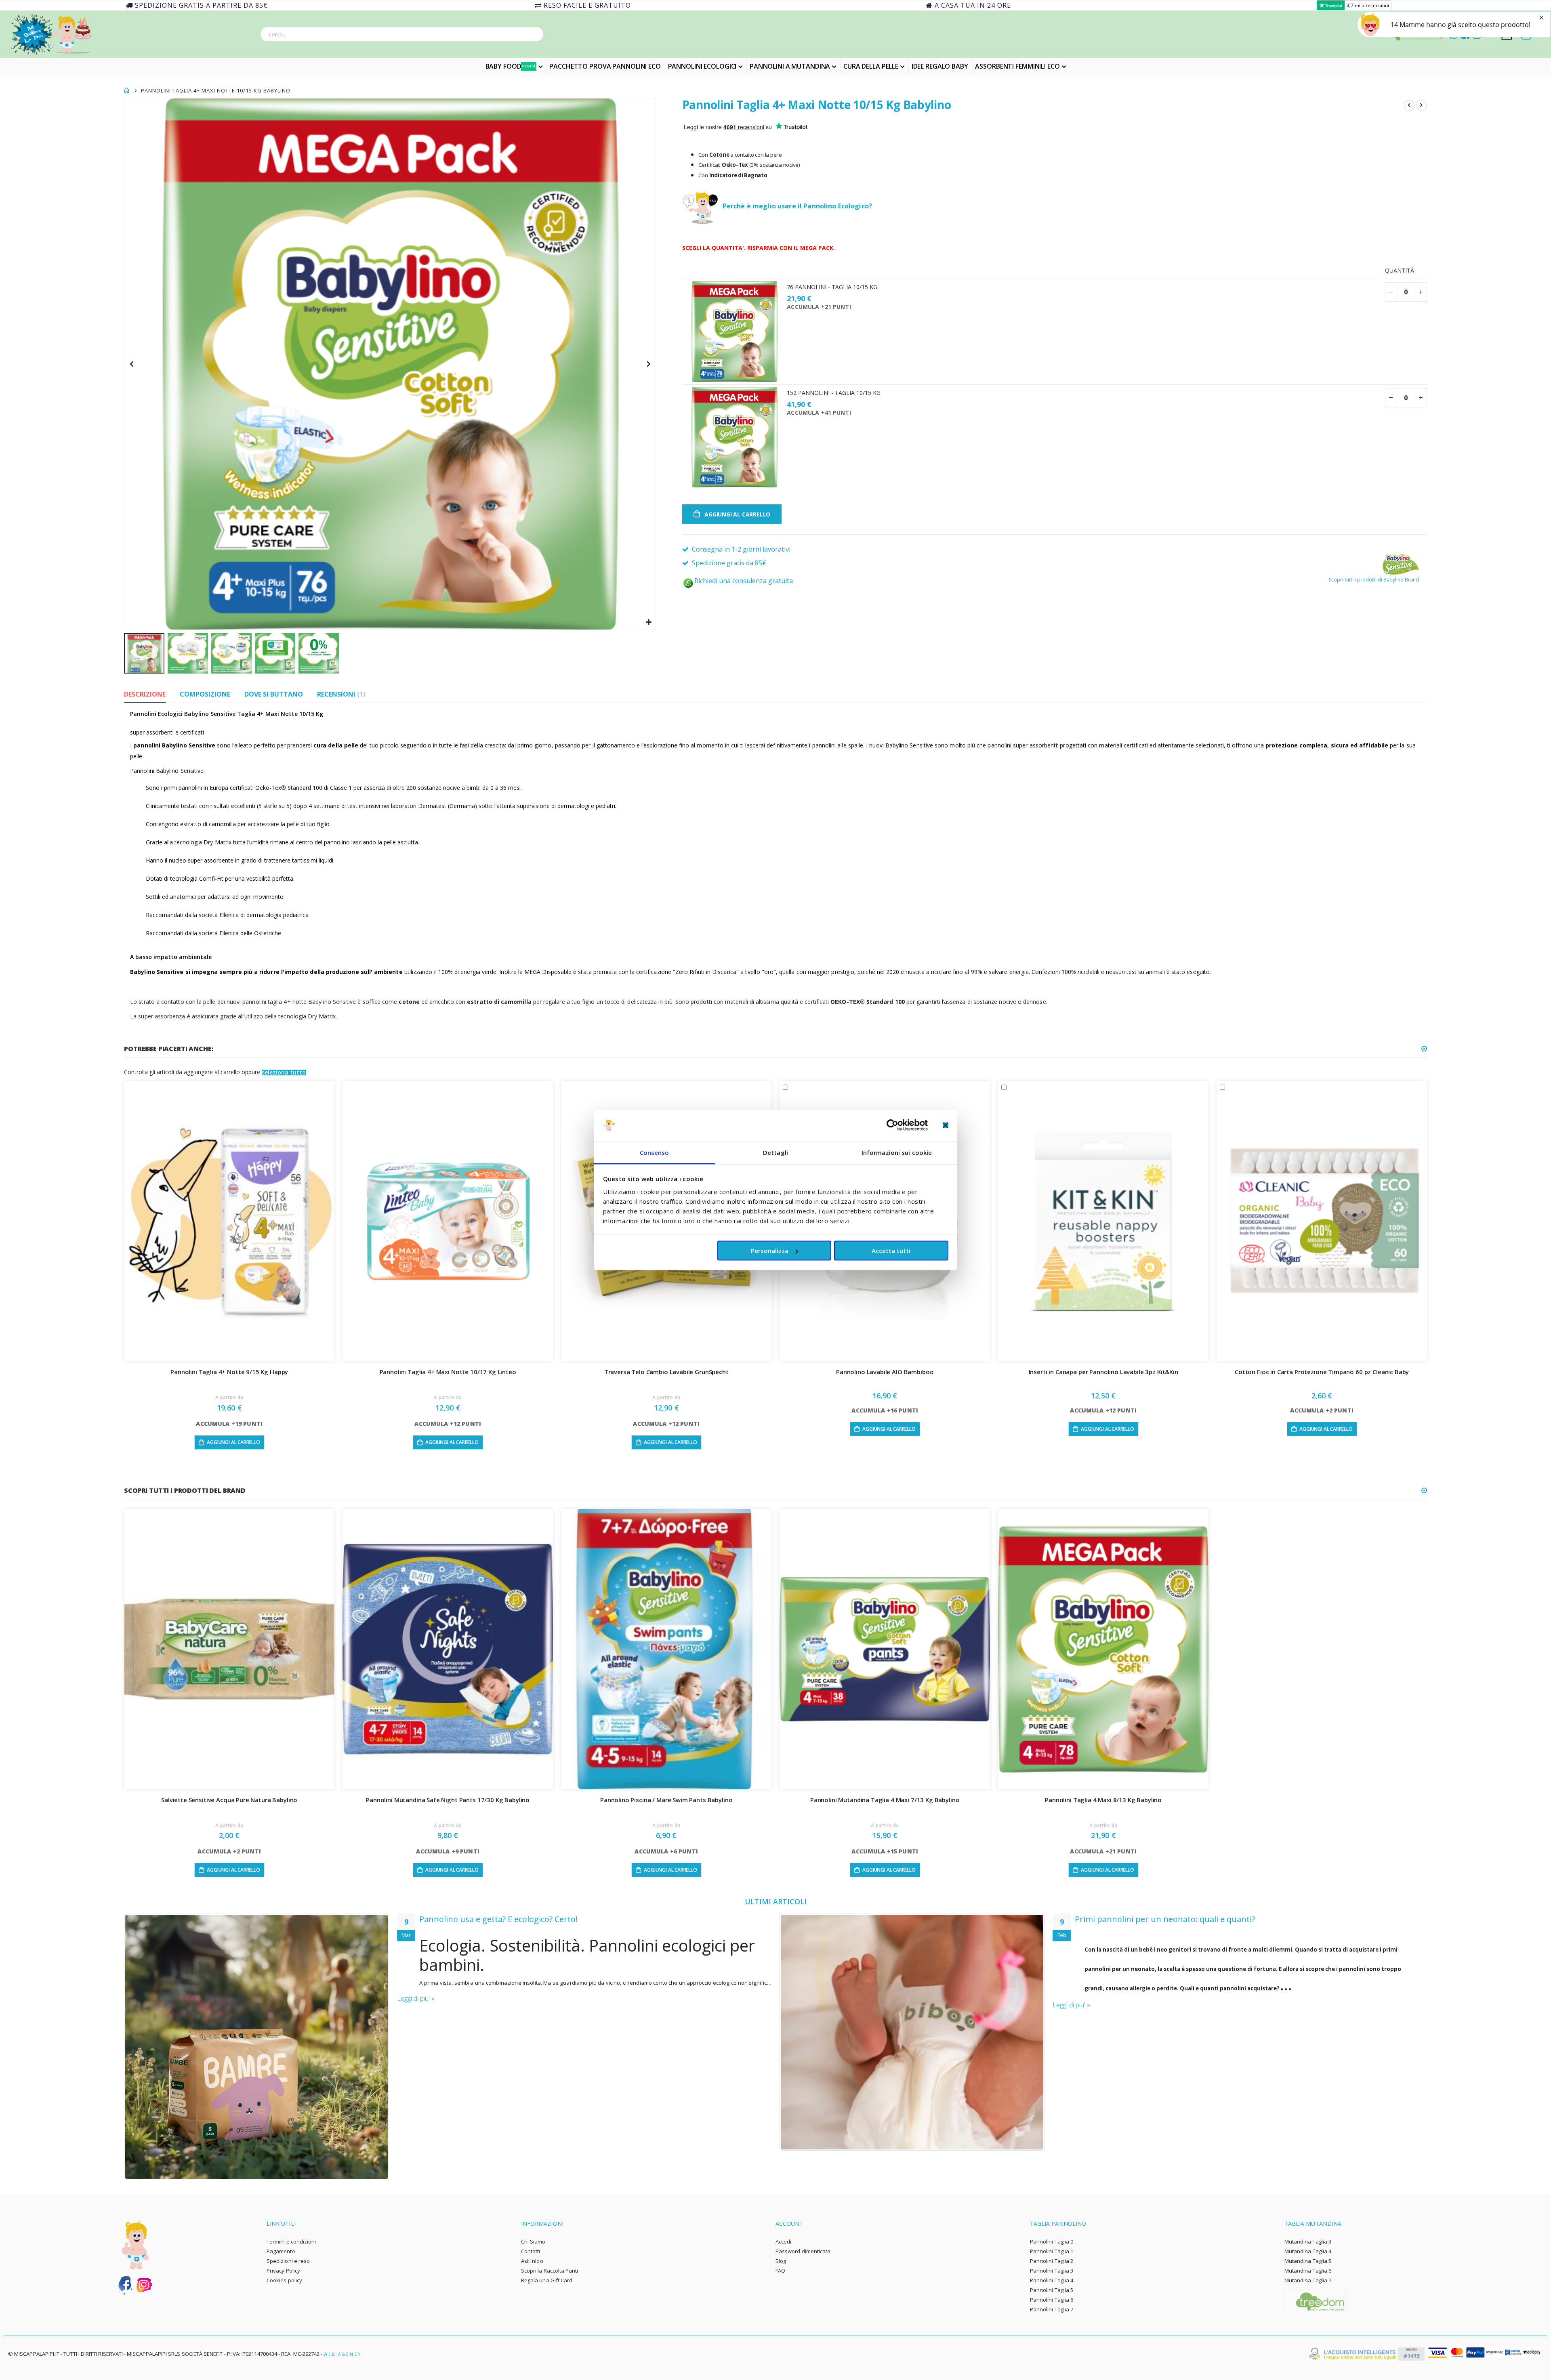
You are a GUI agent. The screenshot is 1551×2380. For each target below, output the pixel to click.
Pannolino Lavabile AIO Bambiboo (885, 1372)
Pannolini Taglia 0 (1052, 2241)
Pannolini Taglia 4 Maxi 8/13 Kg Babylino (1103, 1800)
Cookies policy (284, 2280)
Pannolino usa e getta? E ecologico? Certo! (498, 1919)
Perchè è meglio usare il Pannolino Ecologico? (797, 206)
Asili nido (532, 2261)
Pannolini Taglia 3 (1052, 2271)
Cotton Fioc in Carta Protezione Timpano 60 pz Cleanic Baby (1322, 1372)
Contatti (531, 2251)
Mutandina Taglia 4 (1308, 2251)
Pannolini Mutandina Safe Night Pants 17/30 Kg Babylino (448, 1800)
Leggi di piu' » (416, 1998)
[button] (648, 622)
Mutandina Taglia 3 (1308, 2241)
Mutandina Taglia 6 (1308, 2271)
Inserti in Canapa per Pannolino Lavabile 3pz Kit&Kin (1103, 1372)
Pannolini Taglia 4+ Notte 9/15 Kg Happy (229, 1372)
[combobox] (402, 34)
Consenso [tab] (655, 1152)
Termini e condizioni (291, 2241)
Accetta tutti (891, 1251)
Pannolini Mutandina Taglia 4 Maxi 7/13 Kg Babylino (885, 1800)
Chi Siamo (533, 2241)
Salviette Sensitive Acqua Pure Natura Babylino (229, 1800)
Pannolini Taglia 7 (1052, 2309)
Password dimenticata (803, 2251)
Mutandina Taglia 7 (1308, 2280)
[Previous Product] (1409, 105)
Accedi (783, 2241)
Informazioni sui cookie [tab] (897, 1152)
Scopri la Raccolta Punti (550, 2271)
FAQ (780, 2271)
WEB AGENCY (343, 2354)
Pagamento (281, 2251)
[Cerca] (535, 36)
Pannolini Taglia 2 (1052, 2261)
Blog (781, 2261)
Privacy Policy (283, 2271)
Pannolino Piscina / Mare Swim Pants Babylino (666, 1800)
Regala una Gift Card (547, 2280)
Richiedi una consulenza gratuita (744, 581)
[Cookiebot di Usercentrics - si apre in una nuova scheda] (892, 1125)
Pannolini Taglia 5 (1052, 2290)
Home (127, 90)
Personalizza (770, 1251)
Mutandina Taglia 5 (1308, 2261)
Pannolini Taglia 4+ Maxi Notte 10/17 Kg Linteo (448, 1372)
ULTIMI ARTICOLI (776, 1901)
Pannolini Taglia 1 (1052, 2251)
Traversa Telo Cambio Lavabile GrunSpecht (666, 1372)
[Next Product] (1421, 105)
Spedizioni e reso (288, 2261)
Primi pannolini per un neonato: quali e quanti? (1165, 1919)
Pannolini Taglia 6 (1052, 2300)
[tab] (145, 695)
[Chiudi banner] (946, 1125)
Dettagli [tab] (775, 1152)
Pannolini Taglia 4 (1052, 2280)
